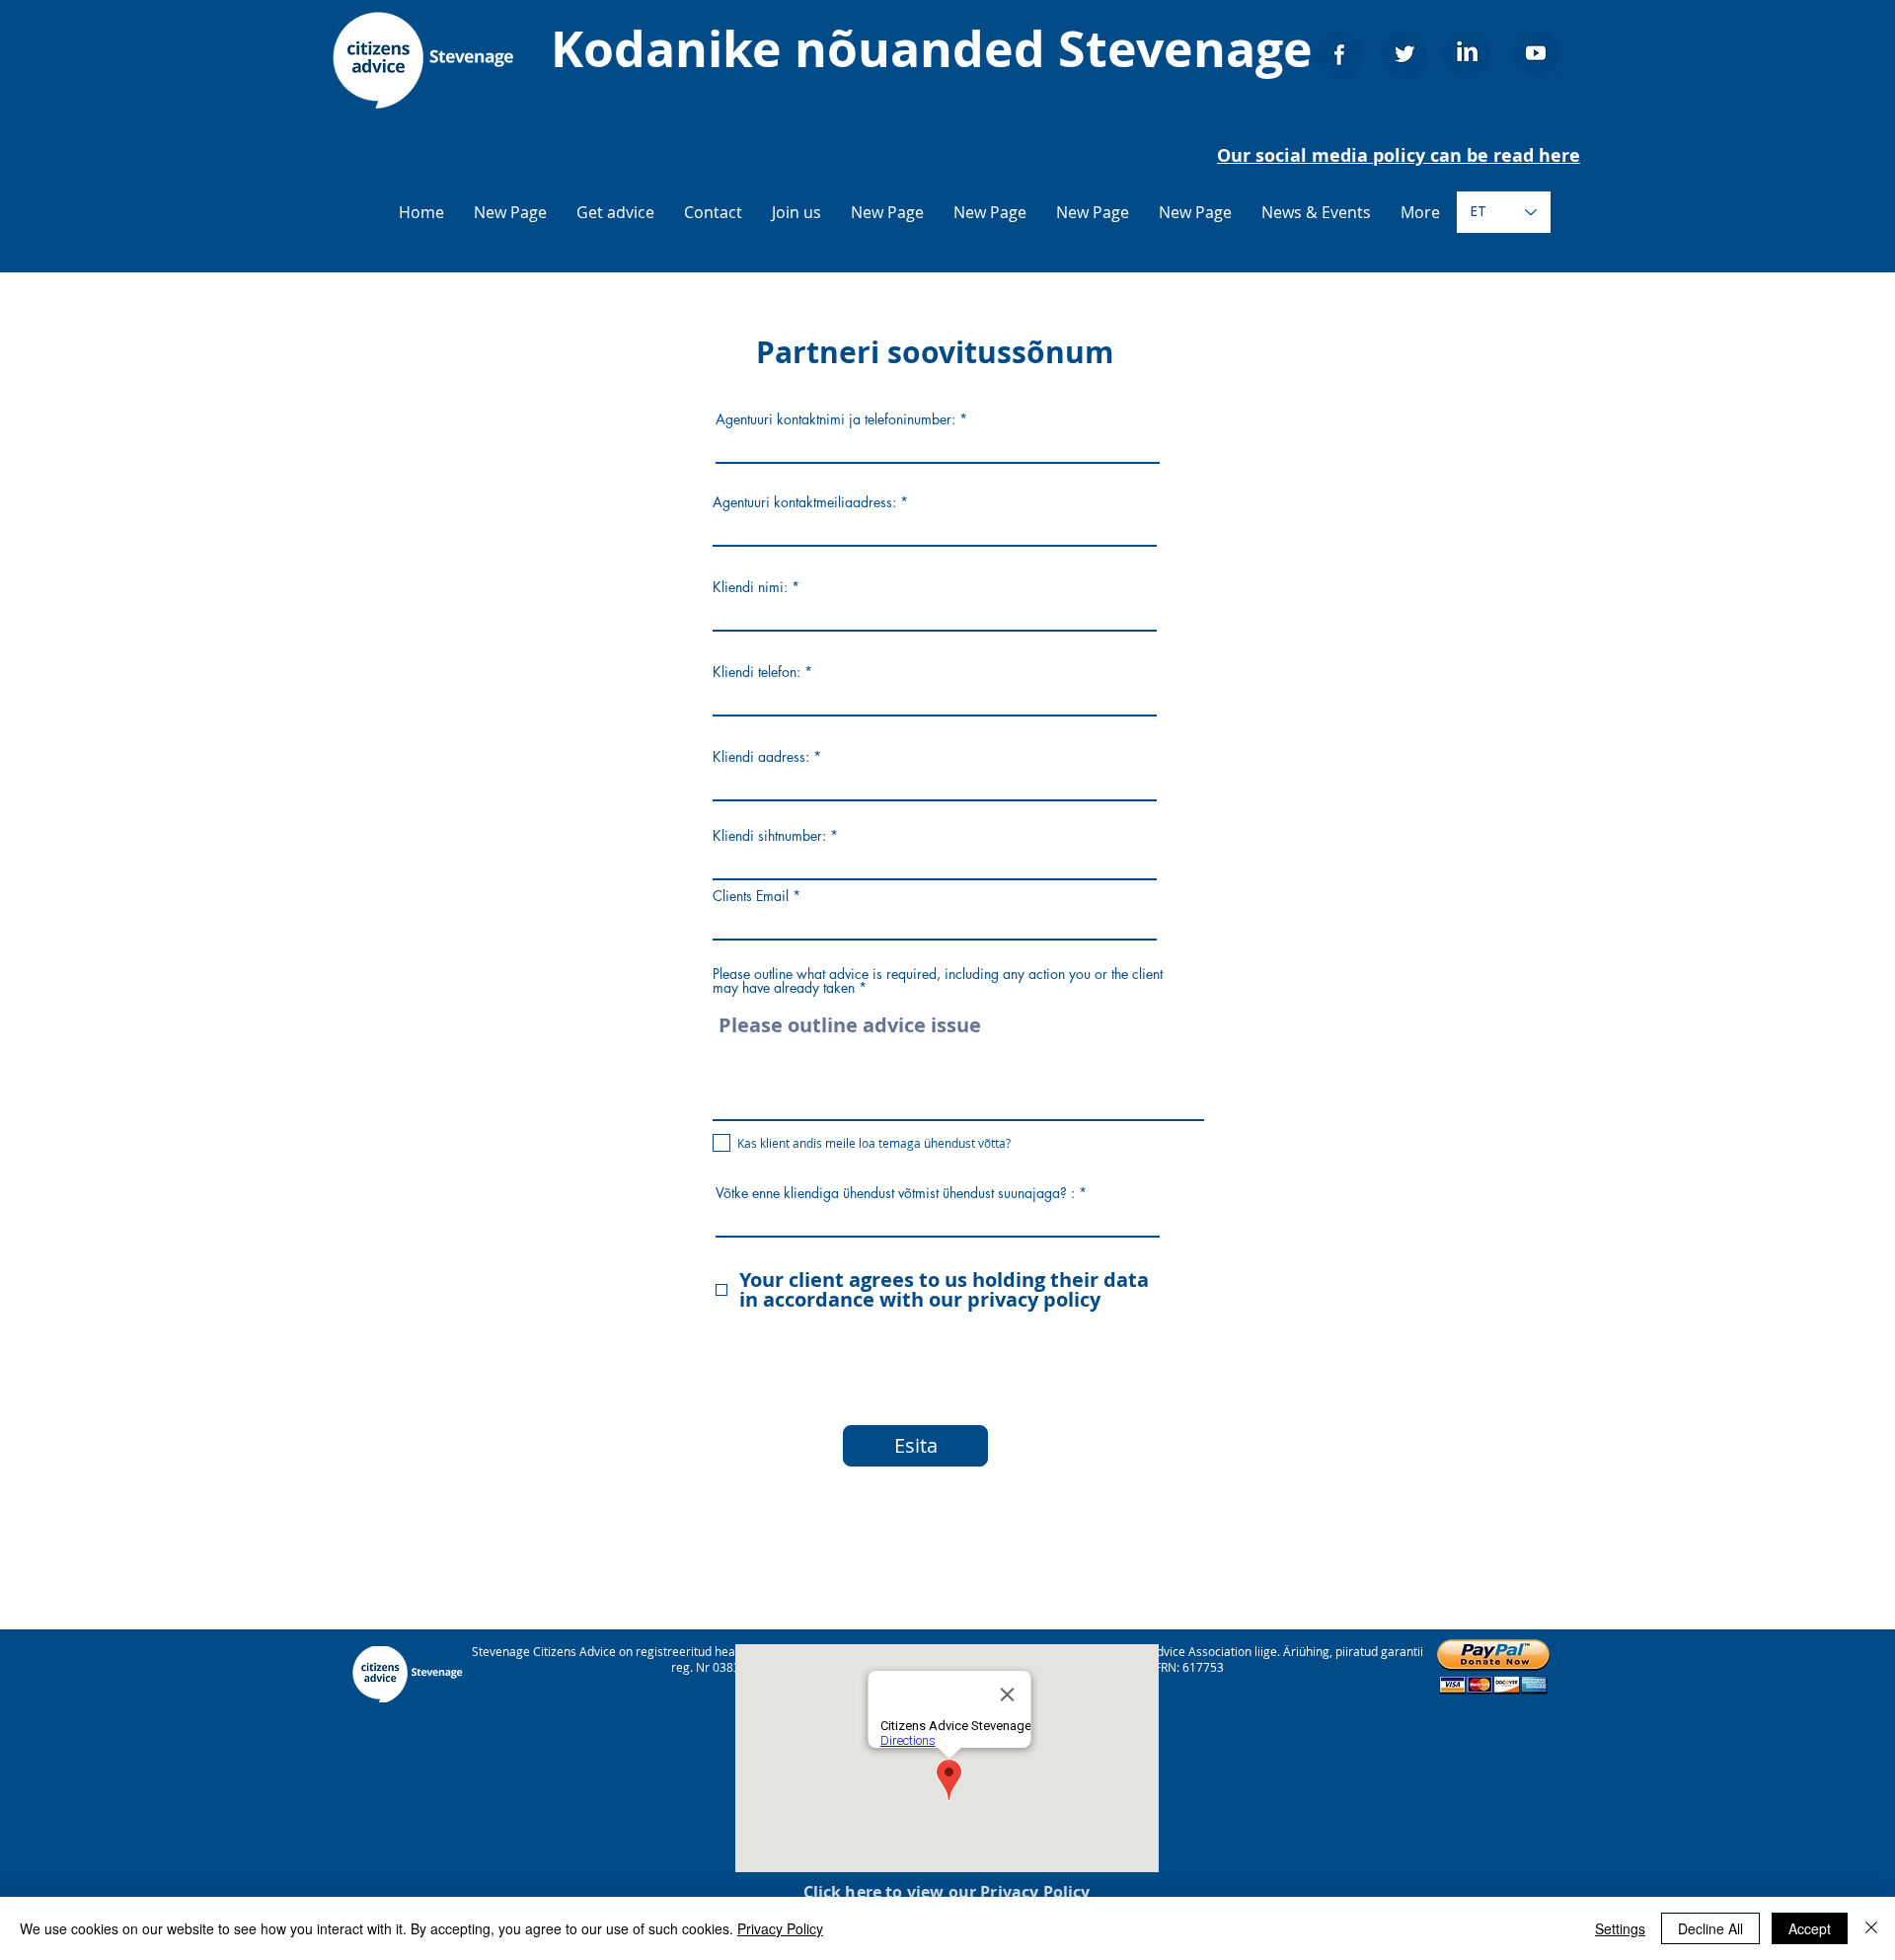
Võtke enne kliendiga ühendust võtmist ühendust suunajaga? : (895, 1193)
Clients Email (751, 896)
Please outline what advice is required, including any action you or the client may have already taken (938, 981)
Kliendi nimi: (750, 587)
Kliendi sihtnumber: (769, 836)
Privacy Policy (780, 1928)
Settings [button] (1620, 1928)
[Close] (1871, 1928)
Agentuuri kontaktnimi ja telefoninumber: (835, 419)
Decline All (1710, 1928)
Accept (1810, 1928)
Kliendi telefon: (757, 672)
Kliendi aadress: (761, 757)
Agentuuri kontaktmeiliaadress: (804, 502)
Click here (843, 1892)
